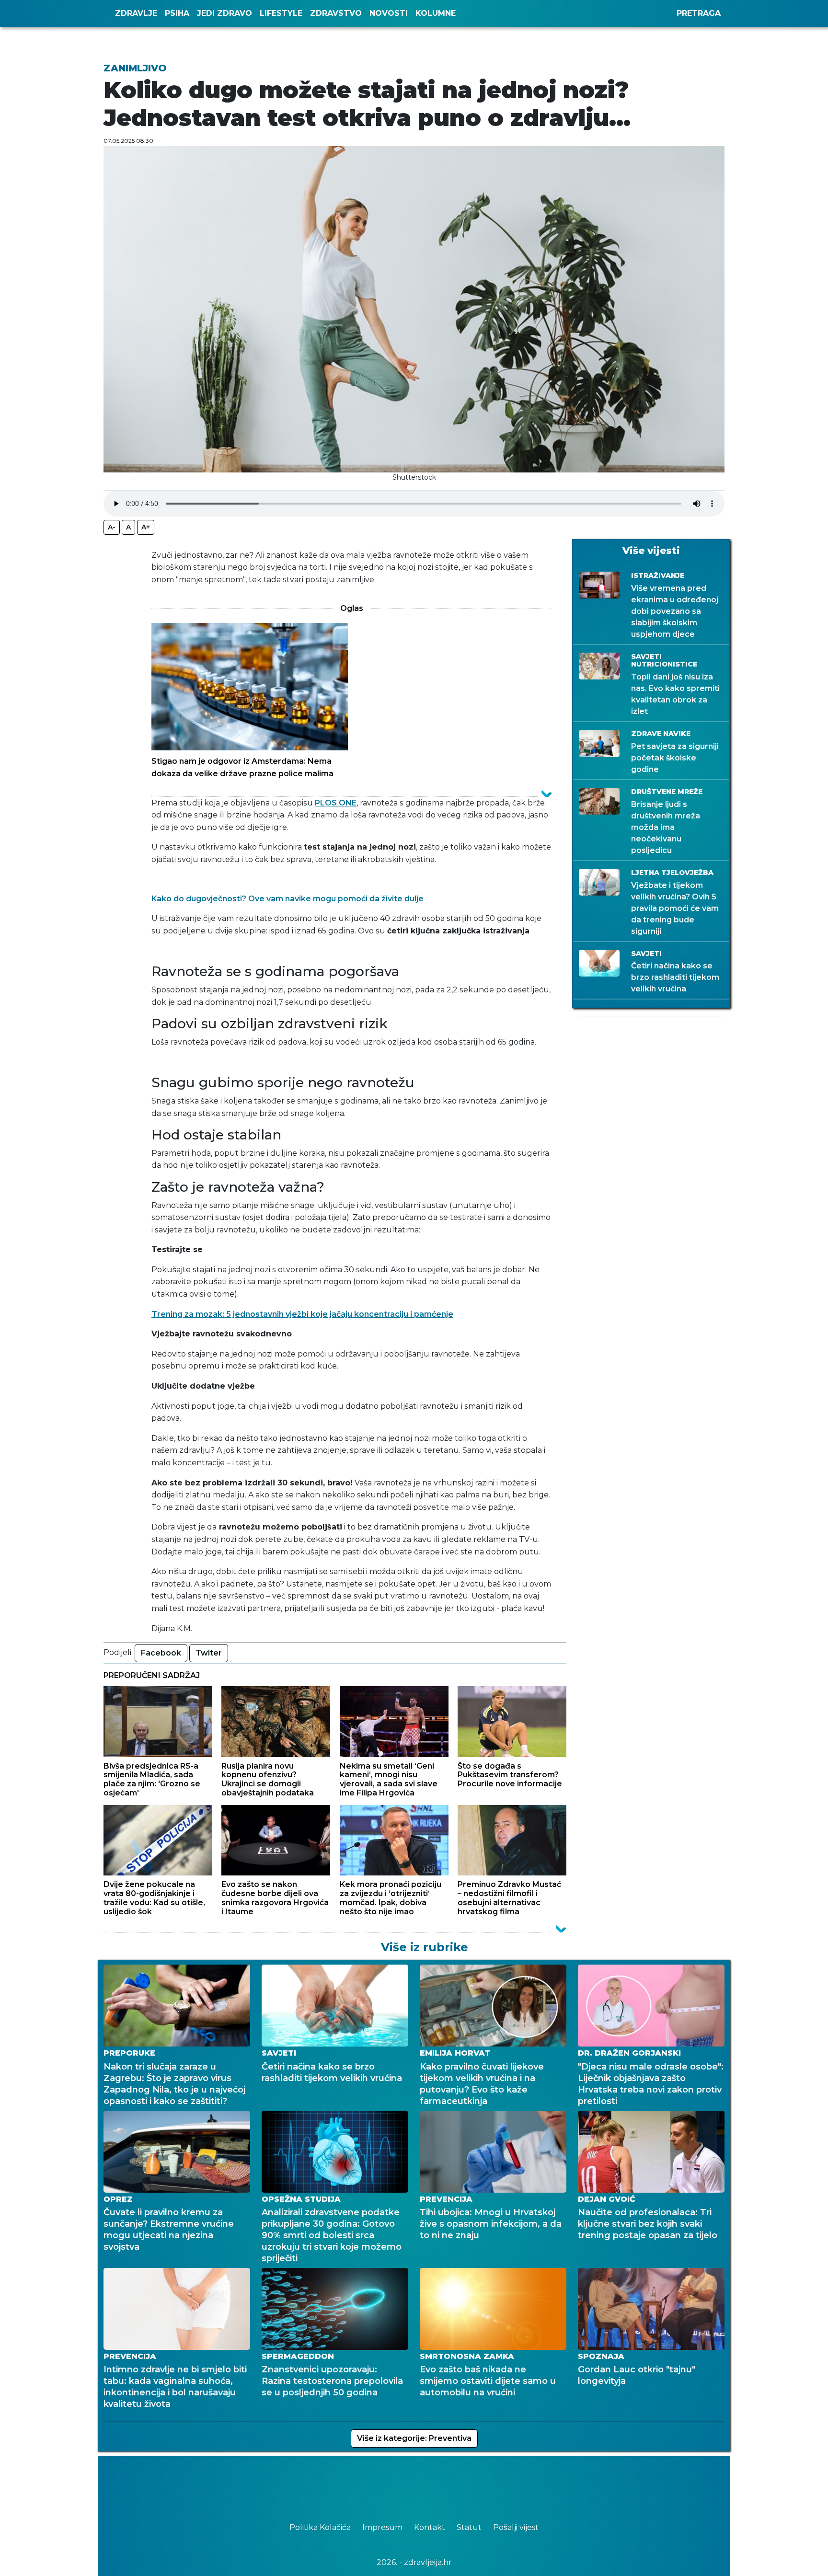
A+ (146, 527)
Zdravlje (136, 13)
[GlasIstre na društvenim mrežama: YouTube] (419, 2485)
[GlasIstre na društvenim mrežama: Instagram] (428, 2485)
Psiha (177, 13)
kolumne (436, 13)
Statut (470, 2527)
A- (112, 527)
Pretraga (699, 13)
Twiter (209, 1653)
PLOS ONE (336, 803)
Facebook (161, 1653)
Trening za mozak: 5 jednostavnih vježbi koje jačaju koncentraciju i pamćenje (302, 1314)
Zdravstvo (336, 13)
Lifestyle (281, 13)
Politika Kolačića (321, 2527)
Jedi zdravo (224, 13)
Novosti (389, 13)
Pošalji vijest (516, 2527)
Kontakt (431, 2527)
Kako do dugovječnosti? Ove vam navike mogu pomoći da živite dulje (287, 899)
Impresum (383, 2527)
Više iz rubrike (425, 1947)
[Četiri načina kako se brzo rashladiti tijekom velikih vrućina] (369, 1947)
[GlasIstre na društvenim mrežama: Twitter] (409, 2485)
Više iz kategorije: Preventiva (414, 2438)
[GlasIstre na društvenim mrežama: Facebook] (400, 2485)
